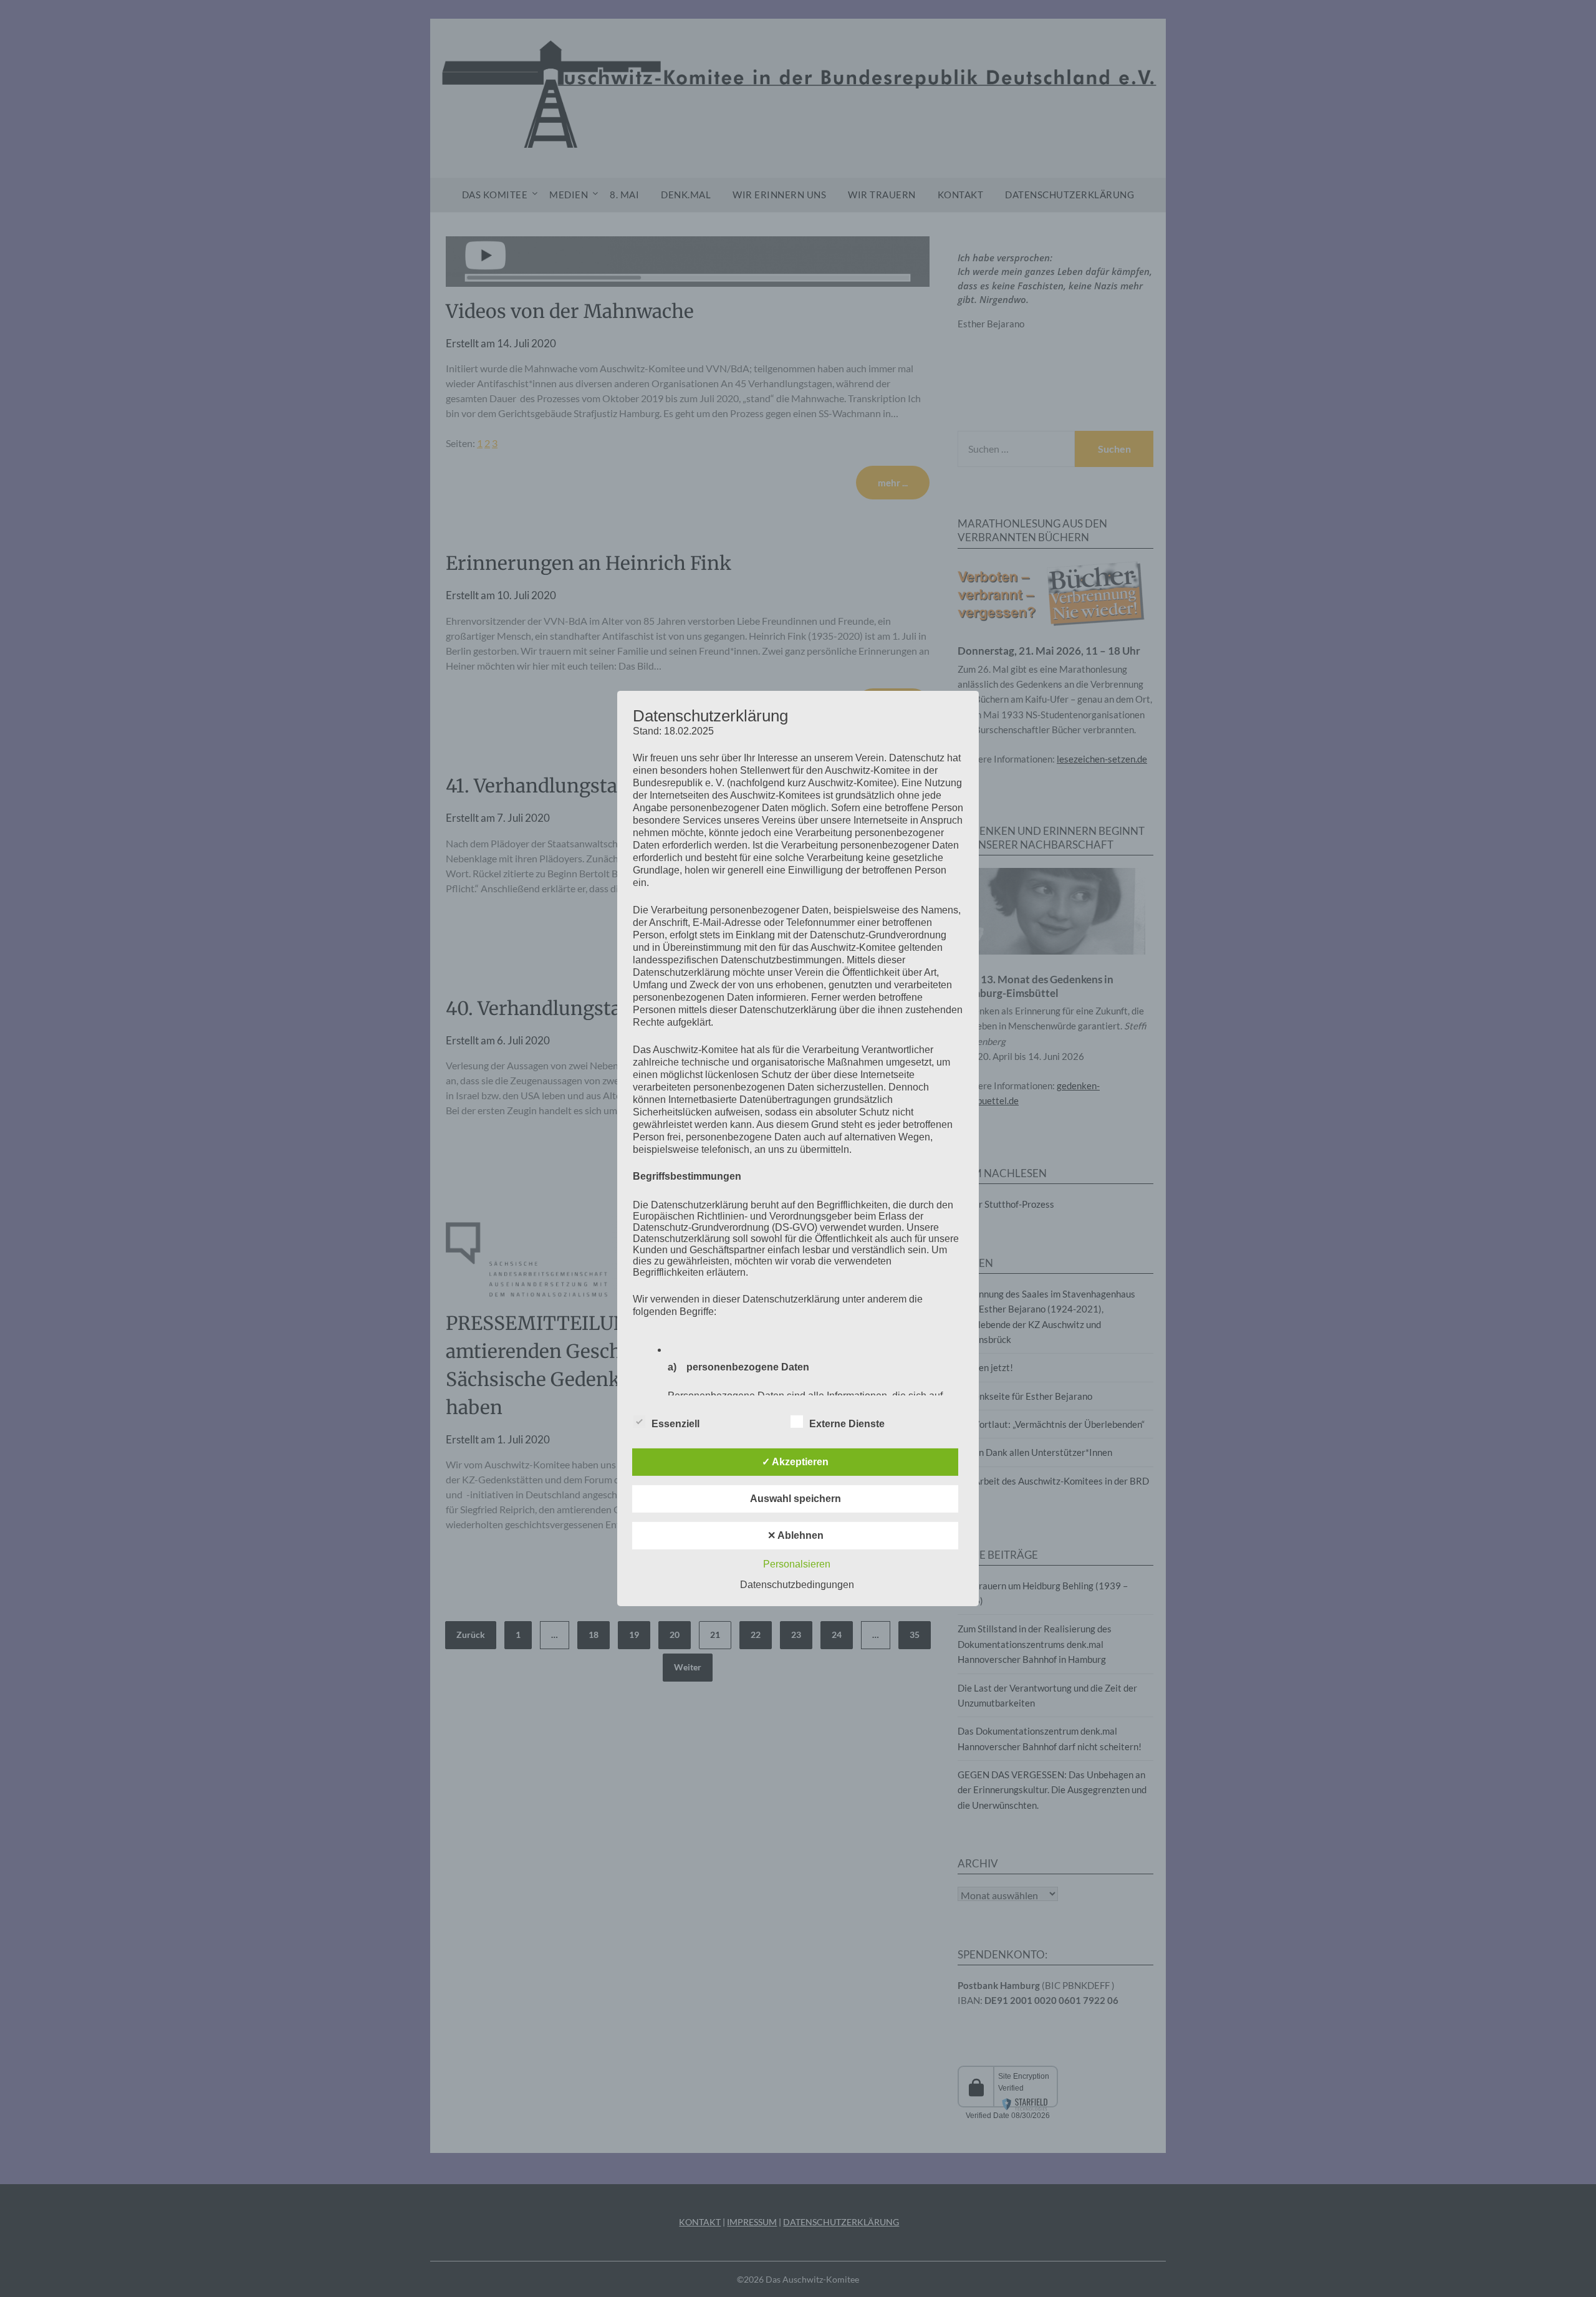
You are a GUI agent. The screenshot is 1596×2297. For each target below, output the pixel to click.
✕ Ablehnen (796, 1535)
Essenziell (675, 1424)
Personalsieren (797, 1564)
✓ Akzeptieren (795, 1462)
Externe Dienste (847, 1424)
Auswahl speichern (796, 1499)
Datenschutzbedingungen (797, 1585)
